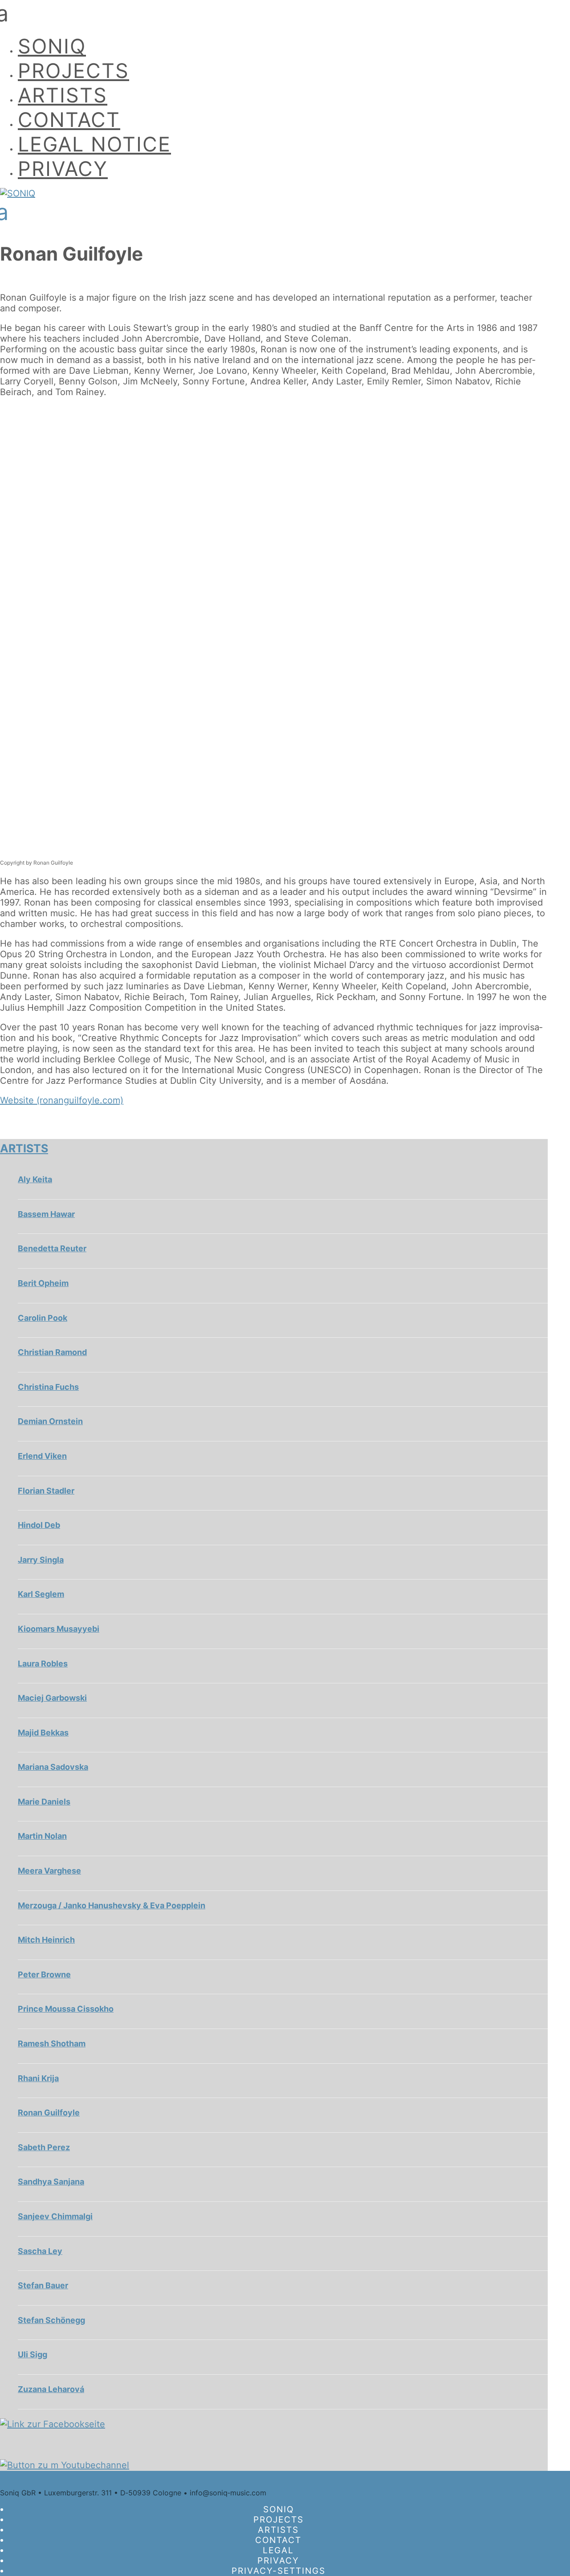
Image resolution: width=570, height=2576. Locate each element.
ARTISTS (63, 95)
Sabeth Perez (44, 2147)
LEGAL (278, 2550)
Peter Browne (44, 1974)
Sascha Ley (40, 2251)
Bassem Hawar (46, 1214)
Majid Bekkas (43, 1733)
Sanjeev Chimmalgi (55, 2216)
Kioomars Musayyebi (59, 1629)
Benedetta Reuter (52, 1248)
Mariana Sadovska (53, 1767)
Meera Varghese (49, 1871)
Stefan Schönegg (51, 2320)
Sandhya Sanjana (51, 2182)
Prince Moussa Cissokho (66, 2009)
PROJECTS (73, 71)
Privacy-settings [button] (279, 2571)
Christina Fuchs (48, 1387)
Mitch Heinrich (46, 1940)
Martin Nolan (42, 1836)
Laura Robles (43, 1664)
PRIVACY (63, 169)
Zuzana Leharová (51, 2389)
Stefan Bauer (43, 2285)
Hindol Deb (39, 1525)
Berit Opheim (43, 1283)
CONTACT (69, 120)
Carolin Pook (43, 1318)
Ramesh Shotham (52, 2043)
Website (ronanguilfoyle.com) (62, 1100)
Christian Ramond (52, 1352)
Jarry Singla (41, 1560)
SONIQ (52, 46)
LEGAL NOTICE (94, 144)
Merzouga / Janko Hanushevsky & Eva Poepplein (112, 1905)
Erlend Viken (42, 1456)
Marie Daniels (44, 1802)
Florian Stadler (46, 1491)
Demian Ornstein (50, 1421)
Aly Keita (35, 1179)
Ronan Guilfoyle (49, 2113)
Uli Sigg (33, 2354)
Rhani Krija (38, 2078)
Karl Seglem (41, 1594)
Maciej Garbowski (52, 1698)
